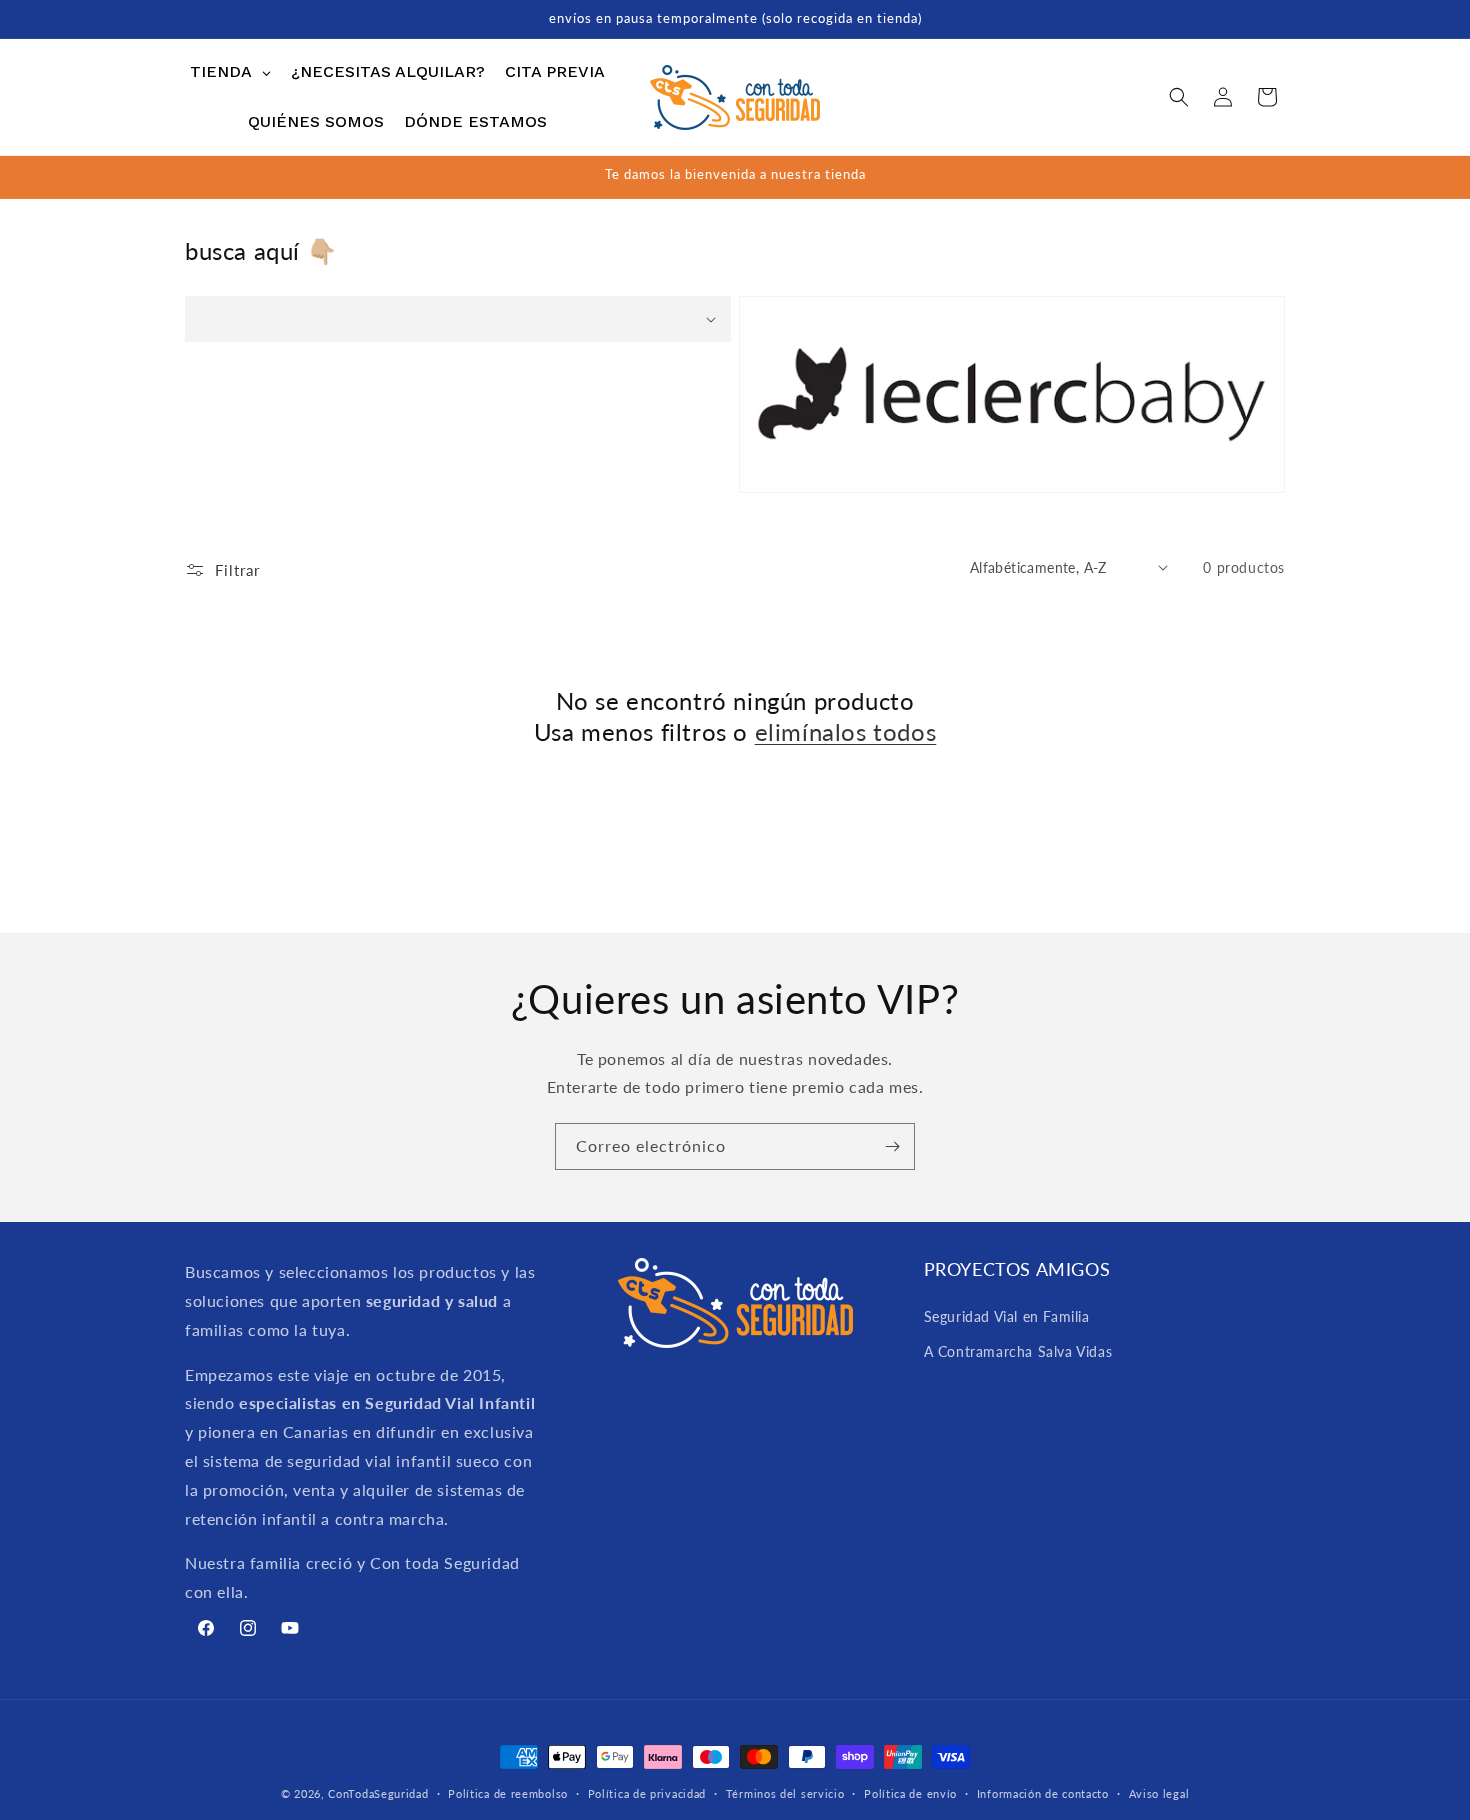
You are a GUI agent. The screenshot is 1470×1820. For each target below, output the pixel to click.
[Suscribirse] (892, 1146)
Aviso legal (1159, 1792)
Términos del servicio (785, 1792)
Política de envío (910, 1792)
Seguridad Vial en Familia (1007, 1315)
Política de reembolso (508, 1792)
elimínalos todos (846, 731)
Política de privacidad (647, 1792)
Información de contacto (1043, 1792)
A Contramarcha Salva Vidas (1018, 1350)
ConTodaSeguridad (378, 1793)
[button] (1179, 97)
